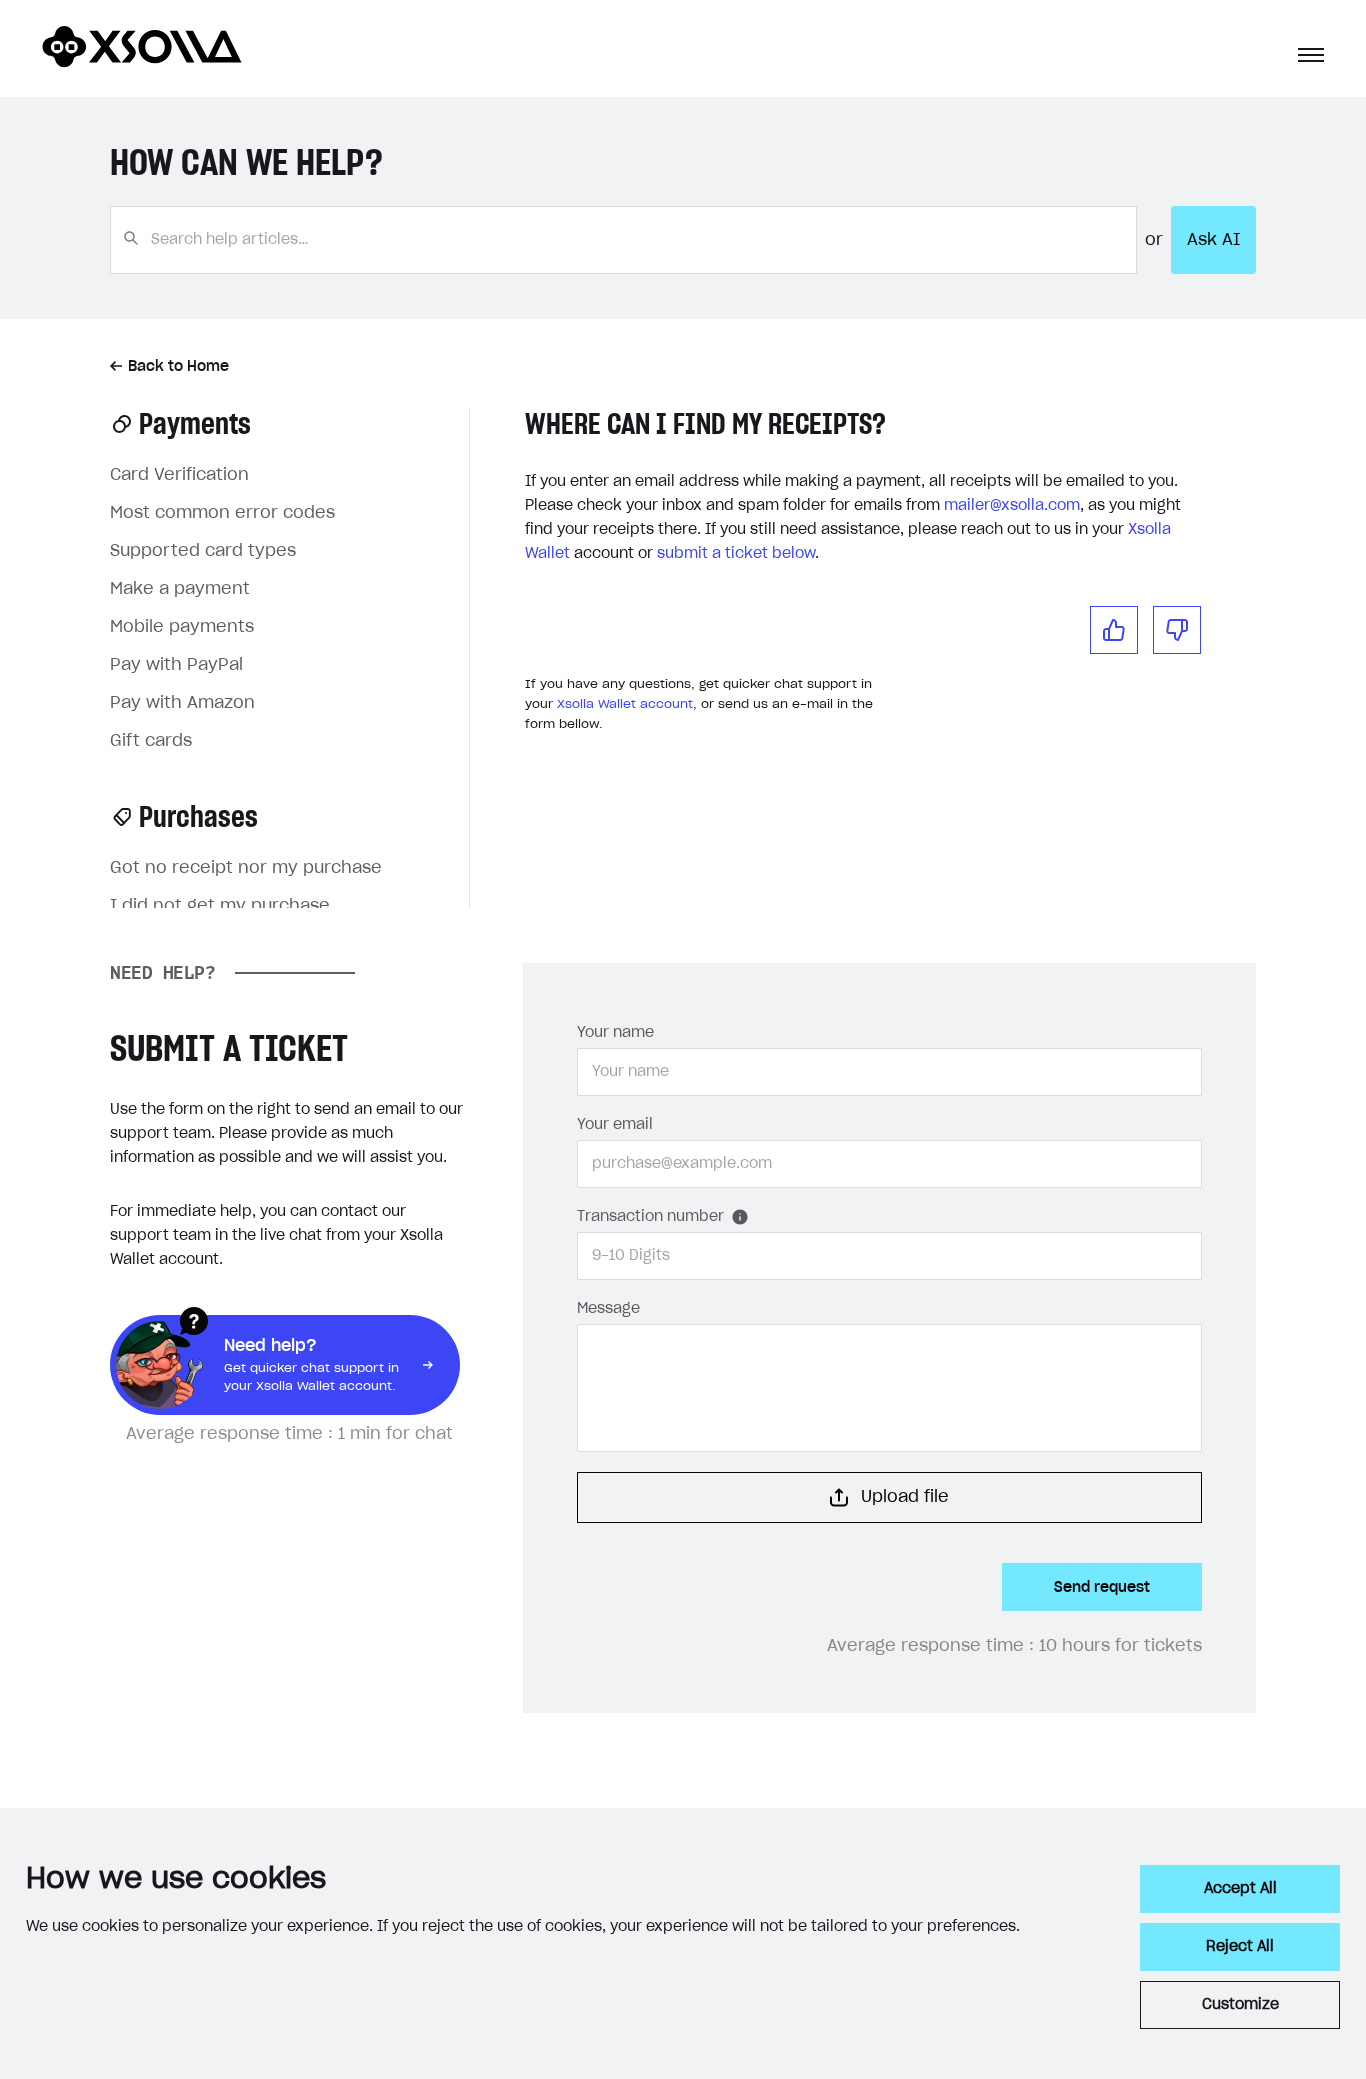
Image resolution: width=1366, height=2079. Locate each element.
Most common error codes (222, 513)
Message (608, 1309)
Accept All (1240, 1889)
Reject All (1240, 1947)
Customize (1240, 2005)
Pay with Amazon (182, 703)
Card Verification (179, 475)
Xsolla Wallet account (625, 704)
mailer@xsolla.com (1012, 506)
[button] (1311, 55)
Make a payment (180, 589)
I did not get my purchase (220, 906)
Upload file (905, 1497)
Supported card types (203, 551)
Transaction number (650, 1217)
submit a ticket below (736, 554)
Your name (615, 1033)
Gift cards (151, 741)
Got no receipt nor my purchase (246, 868)
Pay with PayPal (176, 665)
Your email (615, 1125)
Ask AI (1213, 240)
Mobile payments (182, 627)
